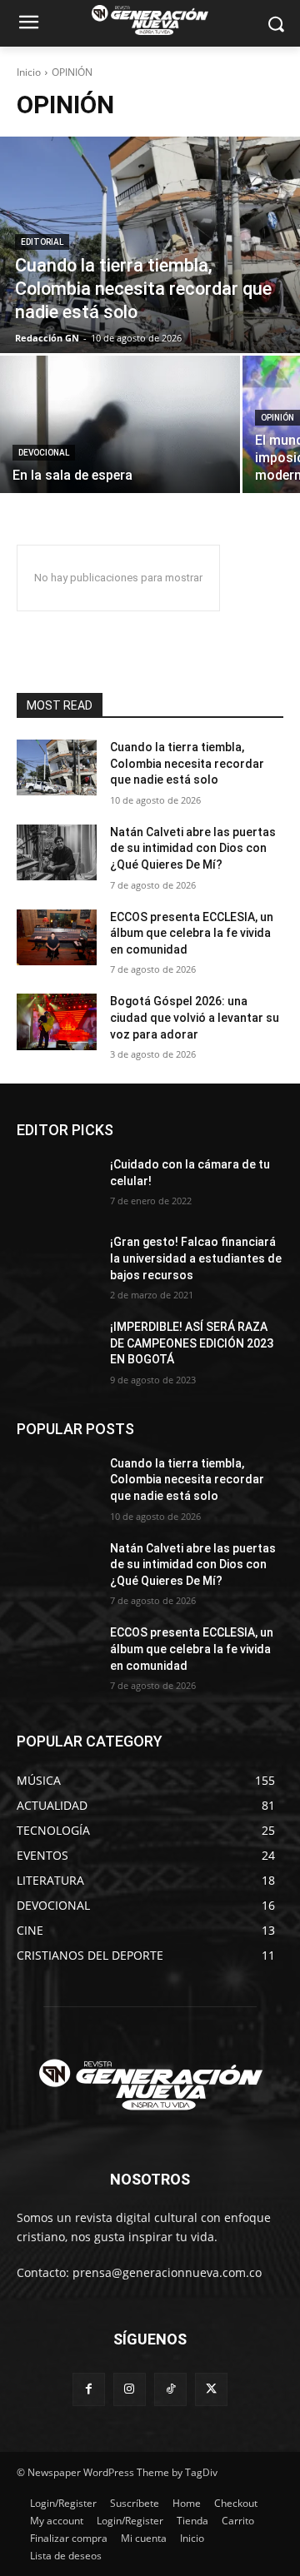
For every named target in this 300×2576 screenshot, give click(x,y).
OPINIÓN (277, 418)
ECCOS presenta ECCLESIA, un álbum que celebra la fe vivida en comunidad (192, 933)
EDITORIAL (42, 242)
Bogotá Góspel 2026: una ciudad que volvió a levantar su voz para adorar (195, 1017)
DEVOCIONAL (44, 453)
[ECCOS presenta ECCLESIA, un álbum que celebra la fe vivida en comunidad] (57, 937)
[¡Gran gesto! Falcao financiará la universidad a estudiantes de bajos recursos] (57, 1262)
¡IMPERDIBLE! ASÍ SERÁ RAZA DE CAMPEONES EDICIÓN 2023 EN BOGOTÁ (192, 1343)
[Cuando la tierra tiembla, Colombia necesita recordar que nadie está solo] (150, 245)
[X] (211, 2389)
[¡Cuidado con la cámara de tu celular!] (57, 1185)
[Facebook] (89, 2389)
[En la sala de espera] (120, 424)
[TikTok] (170, 2389)
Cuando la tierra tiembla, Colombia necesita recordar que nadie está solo (187, 763)
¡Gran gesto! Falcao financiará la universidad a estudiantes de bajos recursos (196, 1258)
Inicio (29, 72)
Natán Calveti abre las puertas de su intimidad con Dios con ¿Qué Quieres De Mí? (193, 848)
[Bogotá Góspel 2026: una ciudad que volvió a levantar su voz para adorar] (57, 1021)
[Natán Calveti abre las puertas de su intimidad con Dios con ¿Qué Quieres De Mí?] (57, 852)
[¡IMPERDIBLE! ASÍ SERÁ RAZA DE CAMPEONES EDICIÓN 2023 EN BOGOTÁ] (57, 1347)
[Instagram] (130, 2389)
